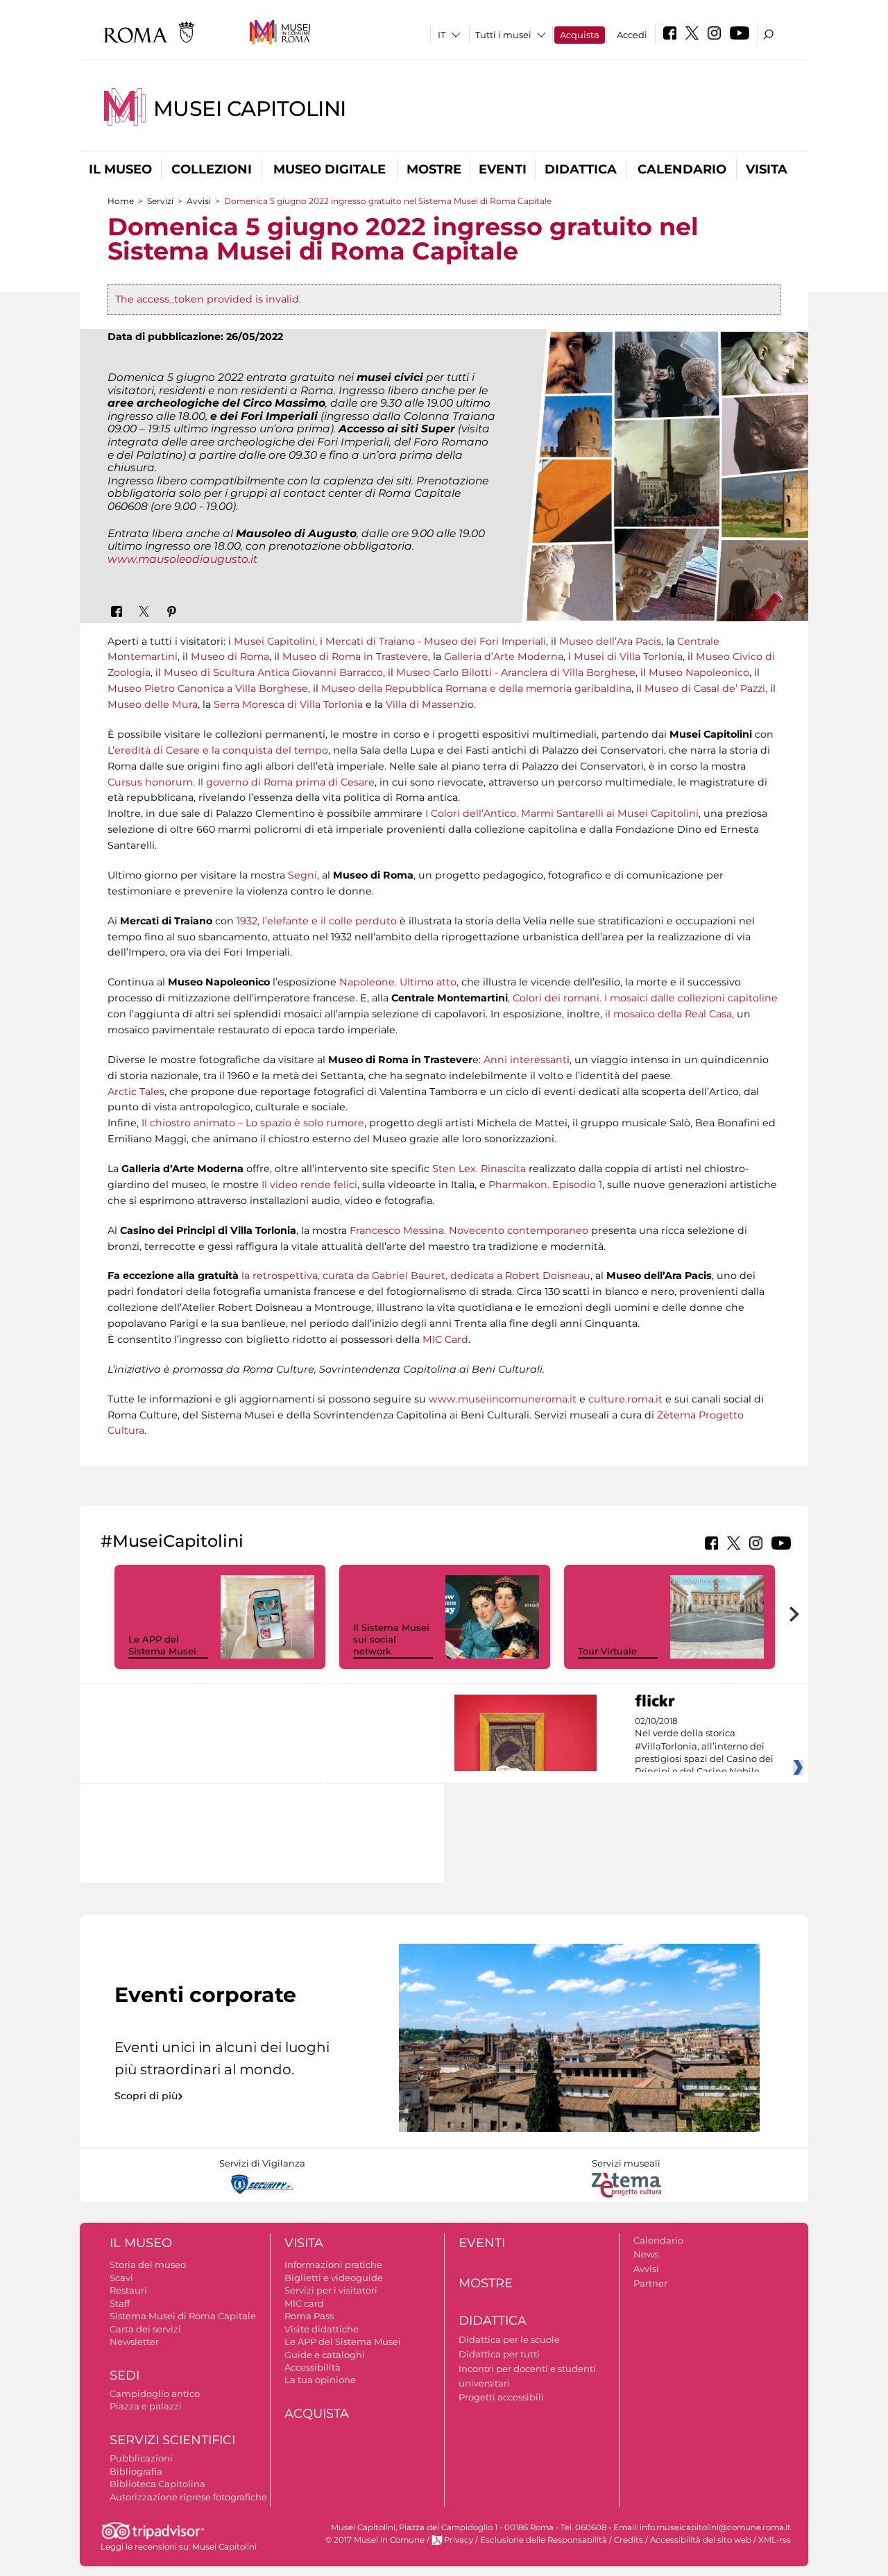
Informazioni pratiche (333, 2264)
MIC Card (444, 1339)
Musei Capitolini (250, 109)
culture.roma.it (625, 1399)
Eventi (503, 169)
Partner (650, 2283)
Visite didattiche (322, 2329)
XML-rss (775, 2540)
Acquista (580, 35)
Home (121, 201)
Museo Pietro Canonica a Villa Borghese (208, 688)
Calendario (682, 169)
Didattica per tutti (499, 2354)
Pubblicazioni (141, 2458)
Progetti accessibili (501, 2397)
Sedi (125, 2375)
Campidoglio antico (155, 2393)
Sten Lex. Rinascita (479, 1169)
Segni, (302, 875)
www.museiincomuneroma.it (503, 1399)
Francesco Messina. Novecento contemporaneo (469, 1230)
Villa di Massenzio (428, 704)
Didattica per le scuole (509, 2339)
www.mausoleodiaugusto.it (182, 559)
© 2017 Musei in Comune (375, 2540)
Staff (120, 2303)
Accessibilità (313, 2367)
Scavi (121, 2278)
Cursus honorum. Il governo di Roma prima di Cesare (241, 782)
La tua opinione (320, 2380)
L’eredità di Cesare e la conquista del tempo (218, 750)
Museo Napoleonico (698, 672)
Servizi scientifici (172, 2440)
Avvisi (199, 201)
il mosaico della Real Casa (668, 1014)
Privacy (459, 2540)
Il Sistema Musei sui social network (391, 1639)
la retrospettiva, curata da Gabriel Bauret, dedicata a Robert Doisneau (416, 1276)
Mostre (434, 169)
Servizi (160, 201)
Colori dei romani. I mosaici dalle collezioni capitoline (645, 998)
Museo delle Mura (153, 704)
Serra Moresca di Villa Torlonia (288, 704)
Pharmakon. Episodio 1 (545, 1185)
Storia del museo (148, 2264)
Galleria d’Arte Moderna (504, 656)
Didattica (581, 169)
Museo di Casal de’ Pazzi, (706, 688)
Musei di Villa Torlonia (628, 656)
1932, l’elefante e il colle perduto (317, 921)
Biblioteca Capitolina (157, 2484)
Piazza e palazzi (146, 2406)
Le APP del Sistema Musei (162, 1645)
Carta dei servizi (145, 2329)
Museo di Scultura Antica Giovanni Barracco (273, 672)
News (646, 2254)
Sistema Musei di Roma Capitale (183, 2316)
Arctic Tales (136, 1092)
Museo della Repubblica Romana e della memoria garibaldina (476, 688)
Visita (767, 169)
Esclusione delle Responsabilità (544, 2540)
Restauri (128, 2290)
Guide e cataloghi (325, 2355)
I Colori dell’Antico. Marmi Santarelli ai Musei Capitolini (562, 813)
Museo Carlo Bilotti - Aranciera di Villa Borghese (516, 672)
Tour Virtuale (607, 1651)
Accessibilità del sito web (701, 2540)
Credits (629, 2540)
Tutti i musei (503, 35)
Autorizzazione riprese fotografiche (188, 2497)
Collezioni (212, 169)
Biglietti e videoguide (334, 2278)
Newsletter (134, 2341)
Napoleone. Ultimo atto (396, 982)
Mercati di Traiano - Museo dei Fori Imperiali (436, 641)
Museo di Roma (230, 656)
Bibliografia (136, 2471)
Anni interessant (525, 1060)
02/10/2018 (704, 1747)
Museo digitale (330, 169)
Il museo (120, 169)
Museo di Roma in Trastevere (355, 656)
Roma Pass (309, 2316)
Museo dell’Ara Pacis (609, 641)
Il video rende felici (308, 1185)
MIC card (304, 2303)
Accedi (632, 35)
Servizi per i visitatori (331, 2290)
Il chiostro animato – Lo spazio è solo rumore (251, 1123)
